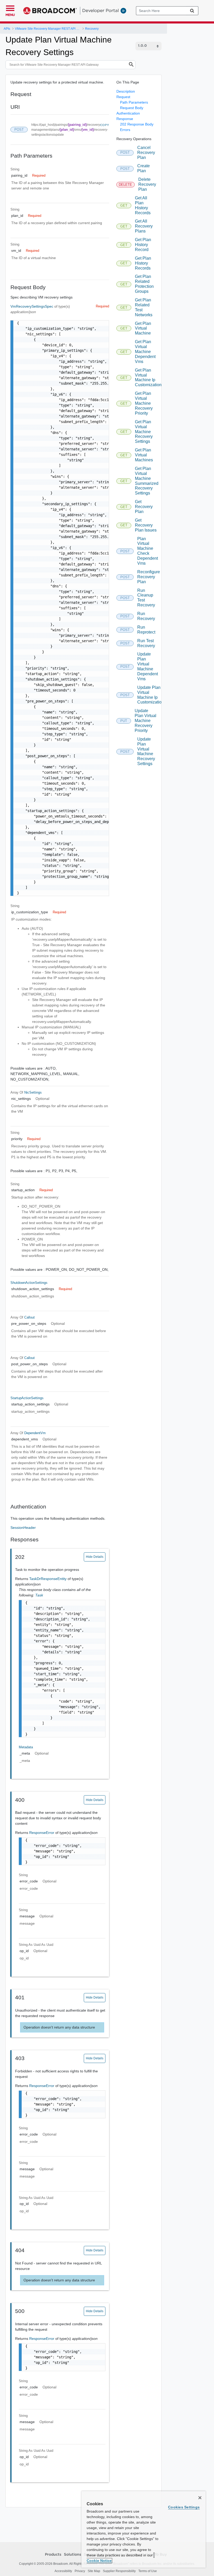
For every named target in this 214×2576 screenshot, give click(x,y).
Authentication (128, 113)
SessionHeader (23, 1528)
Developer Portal (100, 10)
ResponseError (42, 1833)
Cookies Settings (184, 2507)
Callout (29, 1317)
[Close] (200, 2498)
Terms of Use (148, 2571)
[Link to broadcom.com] (50, 11)
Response (125, 119)
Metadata (26, 1747)
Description (126, 91)
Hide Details (95, 1557)
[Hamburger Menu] (10, 8)
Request (123, 97)
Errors (125, 130)
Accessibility (63, 2571)
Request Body (132, 108)
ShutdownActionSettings (29, 1283)
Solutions (73, 2555)
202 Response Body (137, 124)
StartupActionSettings (27, 1398)
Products (53, 2555)
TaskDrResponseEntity (48, 1579)
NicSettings (33, 1092)
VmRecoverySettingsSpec (32, 306)
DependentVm (35, 1433)
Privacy (80, 2571)
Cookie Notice (99, 2561)
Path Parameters (134, 102)
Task (39, 1595)
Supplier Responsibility (119, 2571)
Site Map (94, 2571)
